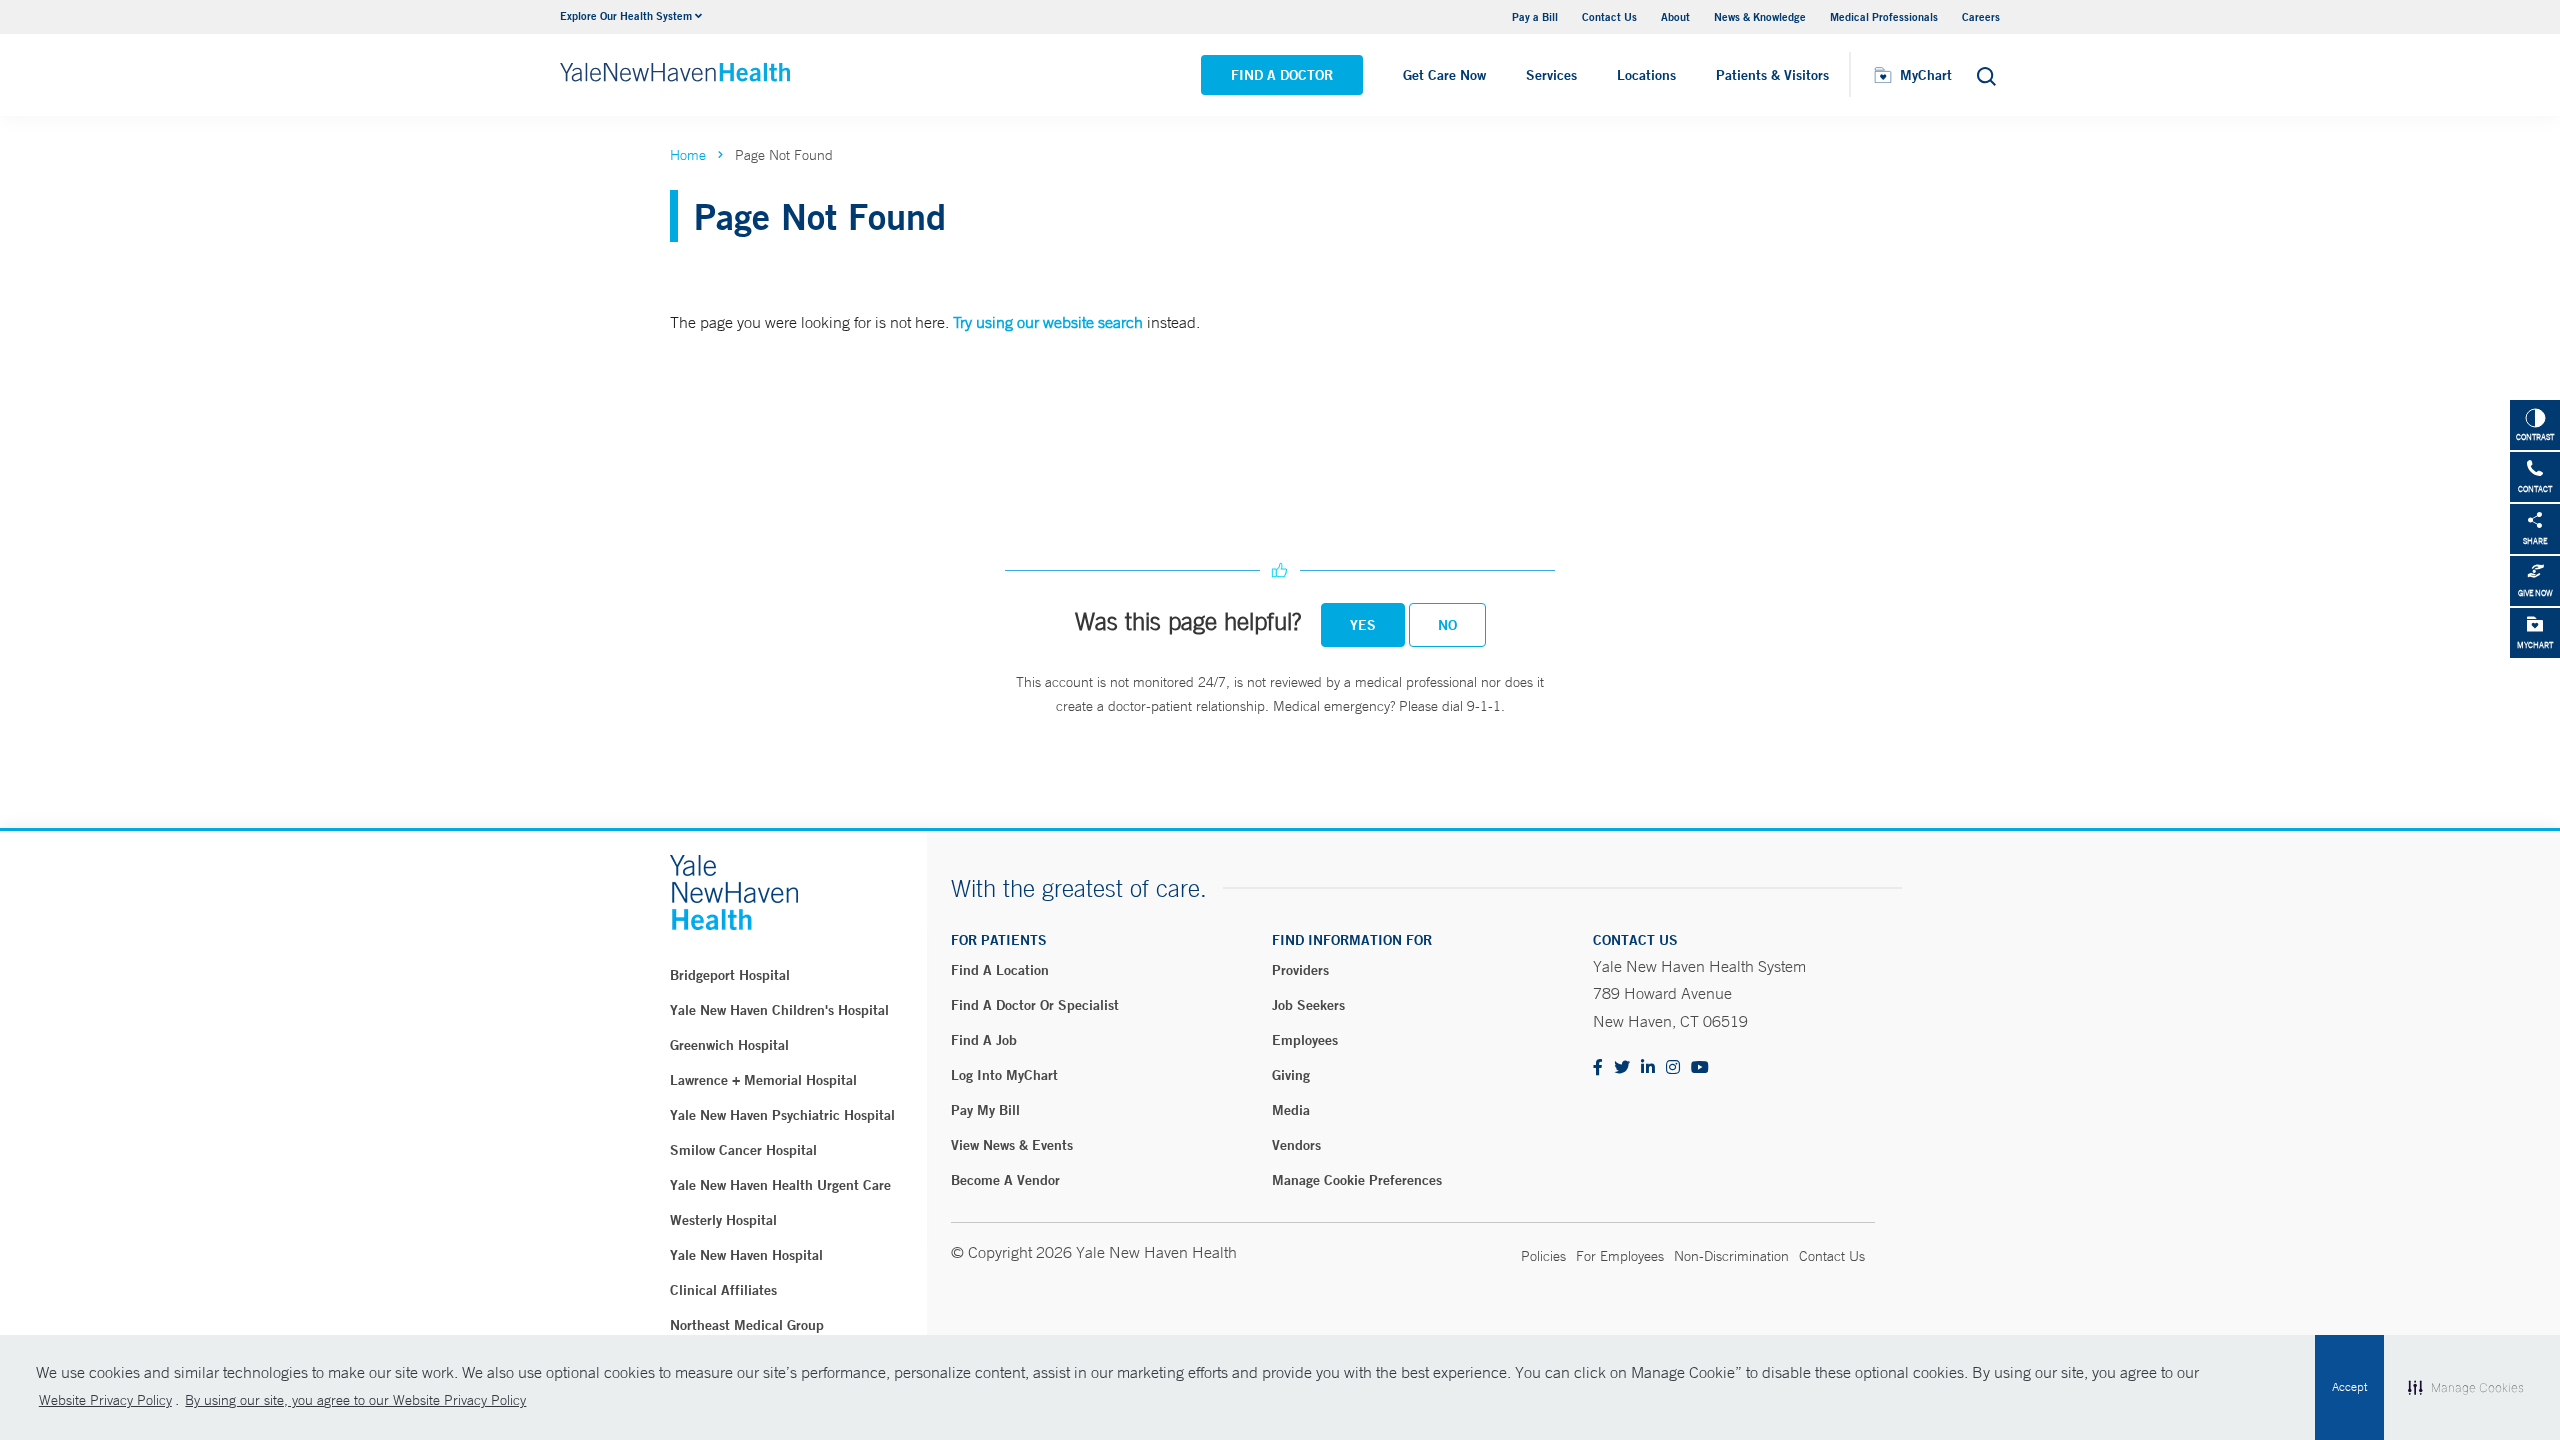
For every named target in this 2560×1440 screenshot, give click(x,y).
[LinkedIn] (1648, 1068)
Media (1291, 1110)
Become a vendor (1005, 1180)
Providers (1300, 970)
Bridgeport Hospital (730, 975)
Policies (1543, 1256)
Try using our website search (1048, 322)
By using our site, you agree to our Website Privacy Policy (355, 1400)
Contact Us (1609, 16)
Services (1551, 75)
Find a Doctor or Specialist (1035, 1005)
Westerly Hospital (723, 1220)
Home (688, 155)
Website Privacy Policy (105, 1400)
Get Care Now (1444, 75)
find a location (1000, 970)
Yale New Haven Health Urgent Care (780, 1185)
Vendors (1296, 1145)
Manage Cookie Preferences (1357, 1180)
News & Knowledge (1760, 16)
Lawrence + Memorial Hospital (763, 1080)
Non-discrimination (1731, 1256)
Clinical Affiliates (723, 1290)
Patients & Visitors (1772, 75)
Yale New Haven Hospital (746, 1255)
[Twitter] (1622, 1068)
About (1675, 16)
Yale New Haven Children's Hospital (779, 1010)
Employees (1305, 1040)
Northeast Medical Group (747, 1325)
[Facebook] (1598, 1068)
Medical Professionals (1884, 16)
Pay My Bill (985, 1110)
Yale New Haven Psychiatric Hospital (782, 1115)
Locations (1646, 75)
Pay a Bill (1535, 16)
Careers (1981, 16)
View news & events (1012, 1145)
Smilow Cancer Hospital (743, 1150)
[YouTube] (1700, 1068)
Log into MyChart (1004, 1075)
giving (1291, 1075)
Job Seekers (1308, 1005)
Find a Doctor (1282, 75)
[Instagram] (1673, 1068)
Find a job (984, 1040)
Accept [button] (2349, 1387)
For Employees (1620, 1256)
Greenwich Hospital (729, 1045)
